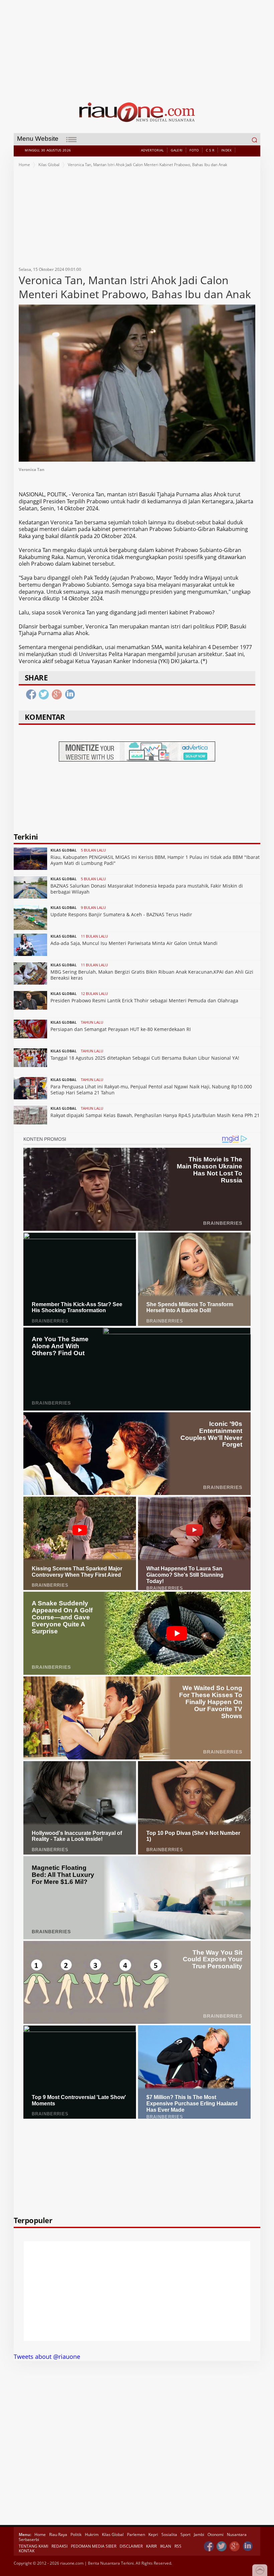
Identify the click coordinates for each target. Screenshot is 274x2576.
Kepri (153, 2534)
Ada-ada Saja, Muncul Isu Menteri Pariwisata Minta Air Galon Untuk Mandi (134, 943)
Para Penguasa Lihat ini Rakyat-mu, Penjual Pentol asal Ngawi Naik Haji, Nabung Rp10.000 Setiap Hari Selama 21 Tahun (151, 1090)
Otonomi (216, 2534)
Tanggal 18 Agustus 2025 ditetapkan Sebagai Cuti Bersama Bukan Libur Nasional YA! (145, 1058)
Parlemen (136, 2534)
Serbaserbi (29, 2539)
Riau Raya (58, 2534)
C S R (210, 150)
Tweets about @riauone (47, 2357)
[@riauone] (222, 2546)
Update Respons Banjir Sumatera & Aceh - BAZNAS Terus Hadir (121, 914)
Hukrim (92, 2534)
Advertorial (152, 150)
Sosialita (169, 2534)
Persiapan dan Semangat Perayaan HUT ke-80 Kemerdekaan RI (121, 1029)
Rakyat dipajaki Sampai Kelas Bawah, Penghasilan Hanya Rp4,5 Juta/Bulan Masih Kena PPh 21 (155, 1115)
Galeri (177, 150)
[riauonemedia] (209, 2546)
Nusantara (237, 2534)
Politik (76, 2534)
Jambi (199, 2534)
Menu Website (38, 139)
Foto (194, 150)
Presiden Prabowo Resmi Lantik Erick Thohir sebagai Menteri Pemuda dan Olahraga (144, 1000)
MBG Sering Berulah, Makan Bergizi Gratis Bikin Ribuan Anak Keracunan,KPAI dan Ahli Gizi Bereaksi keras (152, 975)
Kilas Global (49, 165)
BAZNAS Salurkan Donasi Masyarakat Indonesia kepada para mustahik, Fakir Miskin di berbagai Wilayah (147, 889)
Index (227, 150)
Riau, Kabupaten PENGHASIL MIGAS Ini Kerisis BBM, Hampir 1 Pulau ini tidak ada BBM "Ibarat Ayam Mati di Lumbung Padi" (155, 860)
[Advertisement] (137, 47)
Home (24, 165)
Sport (185, 2534)
